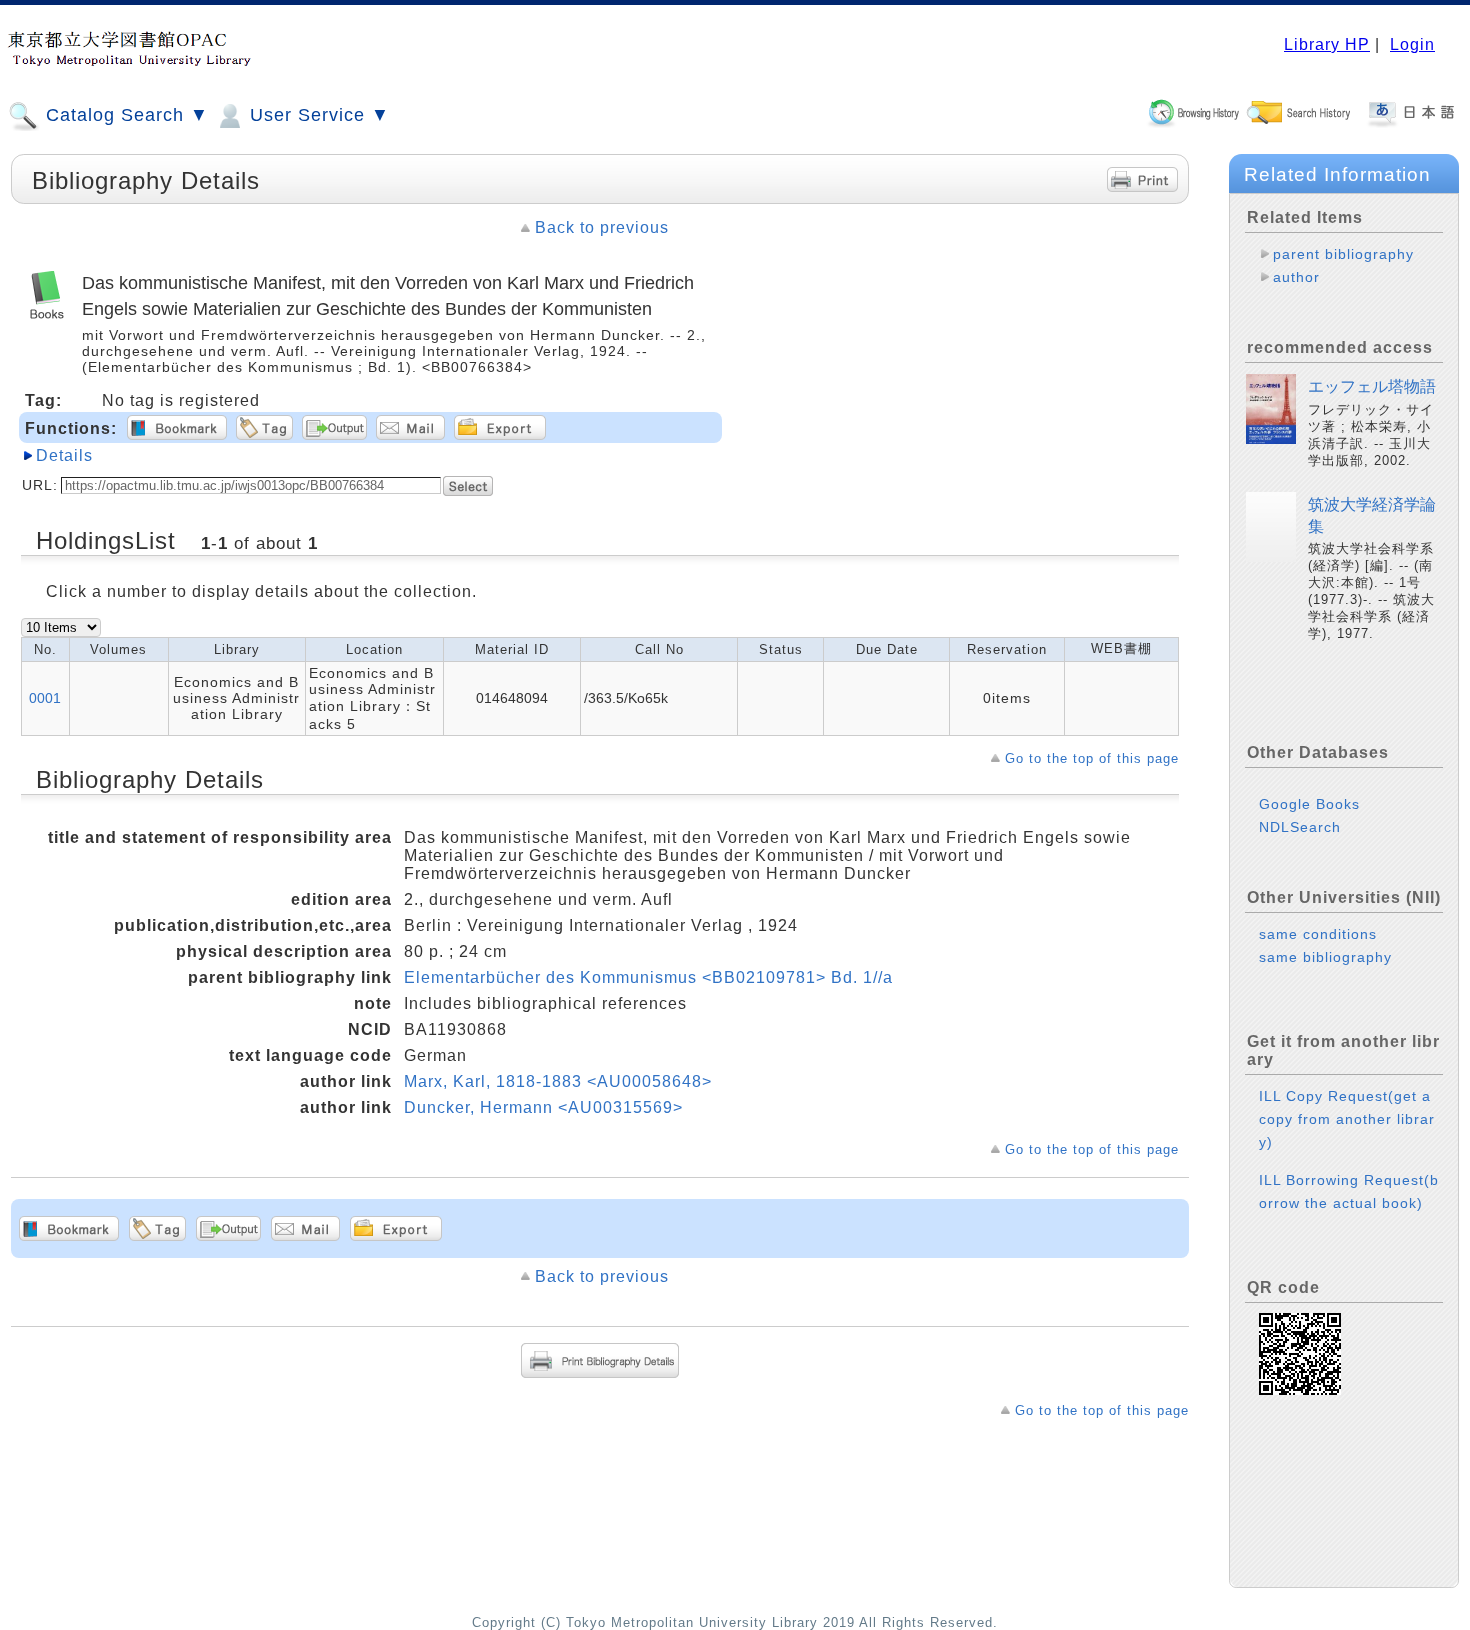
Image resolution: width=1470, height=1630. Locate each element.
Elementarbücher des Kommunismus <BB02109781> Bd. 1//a (648, 977)
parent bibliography (1343, 254)
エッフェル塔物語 (1372, 386)
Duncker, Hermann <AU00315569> (543, 1107)
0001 (45, 698)
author (1296, 277)
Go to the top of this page (1092, 758)
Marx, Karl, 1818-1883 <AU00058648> (558, 1081)
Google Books (1309, 804)
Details (64, 455)
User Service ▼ (317, 115)
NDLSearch (1300, 827)
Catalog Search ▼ (124, 115)
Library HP (1327, 44)
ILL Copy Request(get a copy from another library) (1347, 1119)
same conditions (1318, 934)
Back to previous (602, 227)
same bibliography (1325, 957)
